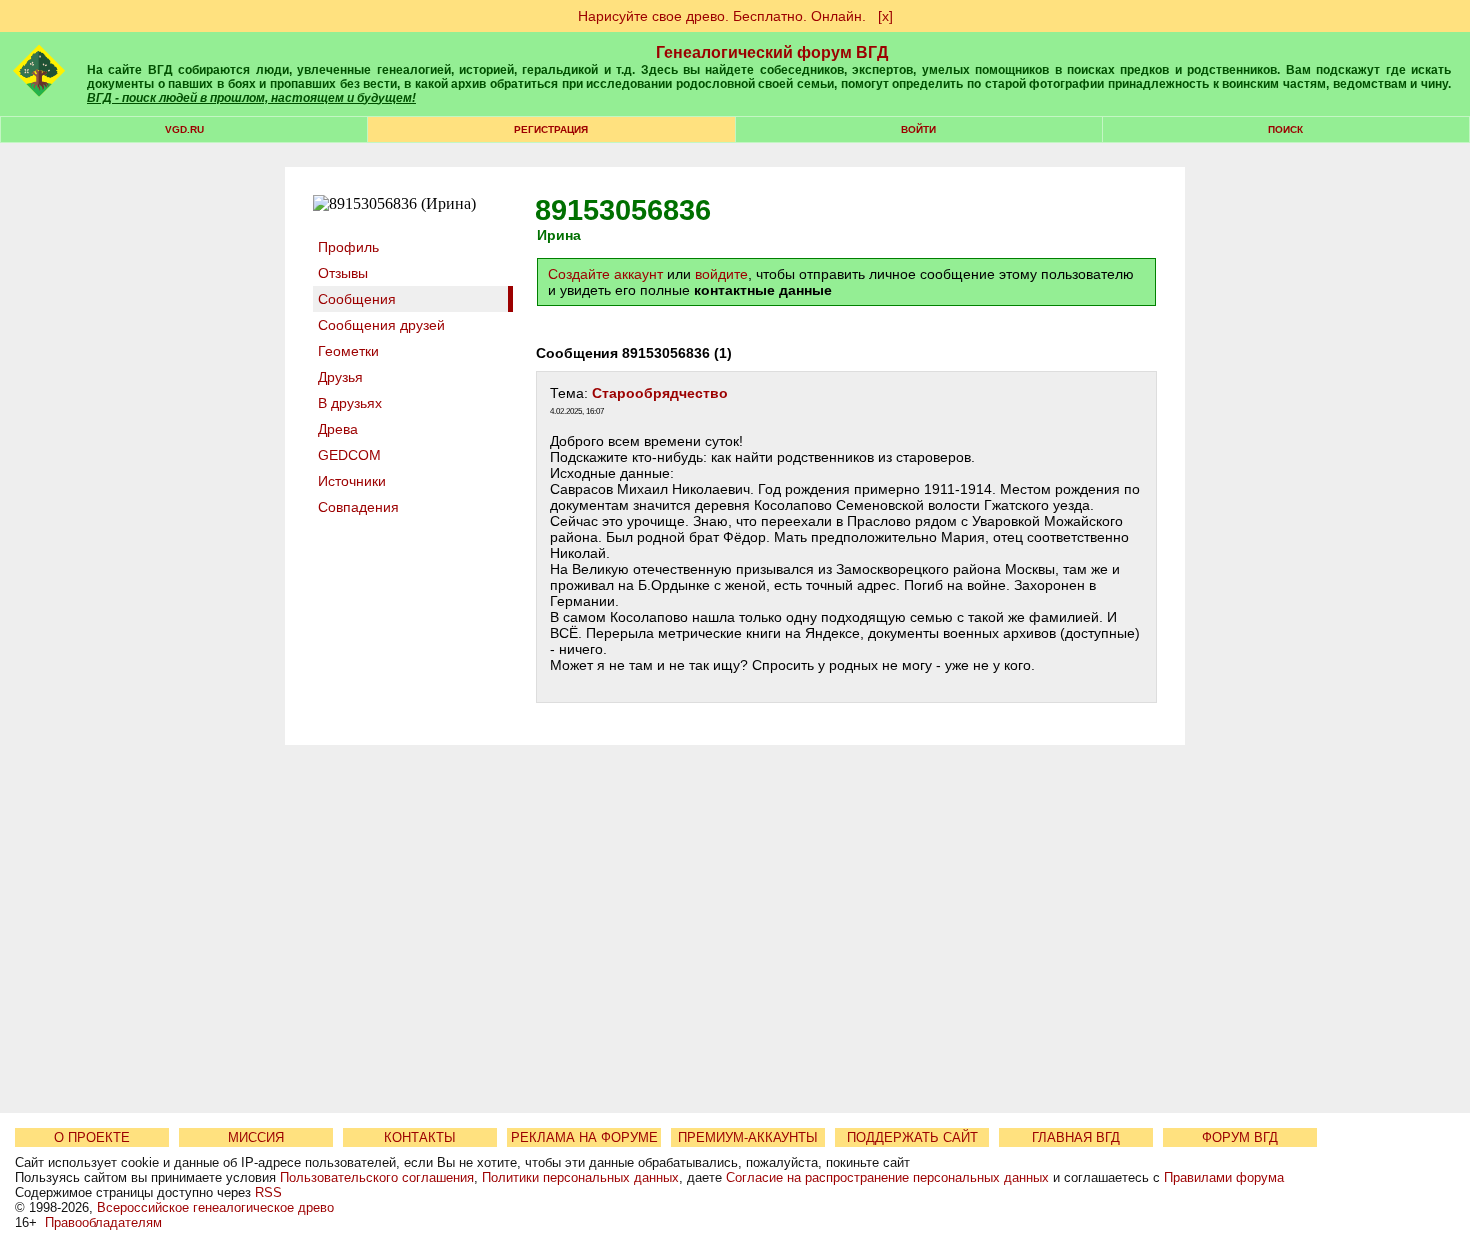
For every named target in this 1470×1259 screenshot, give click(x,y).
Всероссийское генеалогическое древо (215, 1207)
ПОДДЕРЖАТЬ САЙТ (912, 1137)
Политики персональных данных (580, 1177)
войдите (721, 274)
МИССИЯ (256, 1137)
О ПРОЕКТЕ (92, 1137)
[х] (885, 16)
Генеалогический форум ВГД (772, 52)
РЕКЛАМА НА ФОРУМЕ (584, 1137)
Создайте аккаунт (605, 274)
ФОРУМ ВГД (1240, 1137)
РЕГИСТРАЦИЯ (551, 129)
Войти (918, 129)
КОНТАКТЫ (420, 1137)
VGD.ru (184, 129)
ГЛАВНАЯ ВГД (1076, 1137)
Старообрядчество (660, 393)
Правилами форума (1224, 1177)
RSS (268, 1192)
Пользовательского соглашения (377, 1177)
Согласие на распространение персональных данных (887, 1177)
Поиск (1285, 129)
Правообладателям (103, 1222)
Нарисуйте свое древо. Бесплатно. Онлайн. (722, 16)
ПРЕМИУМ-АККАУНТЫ (748, 1137)
